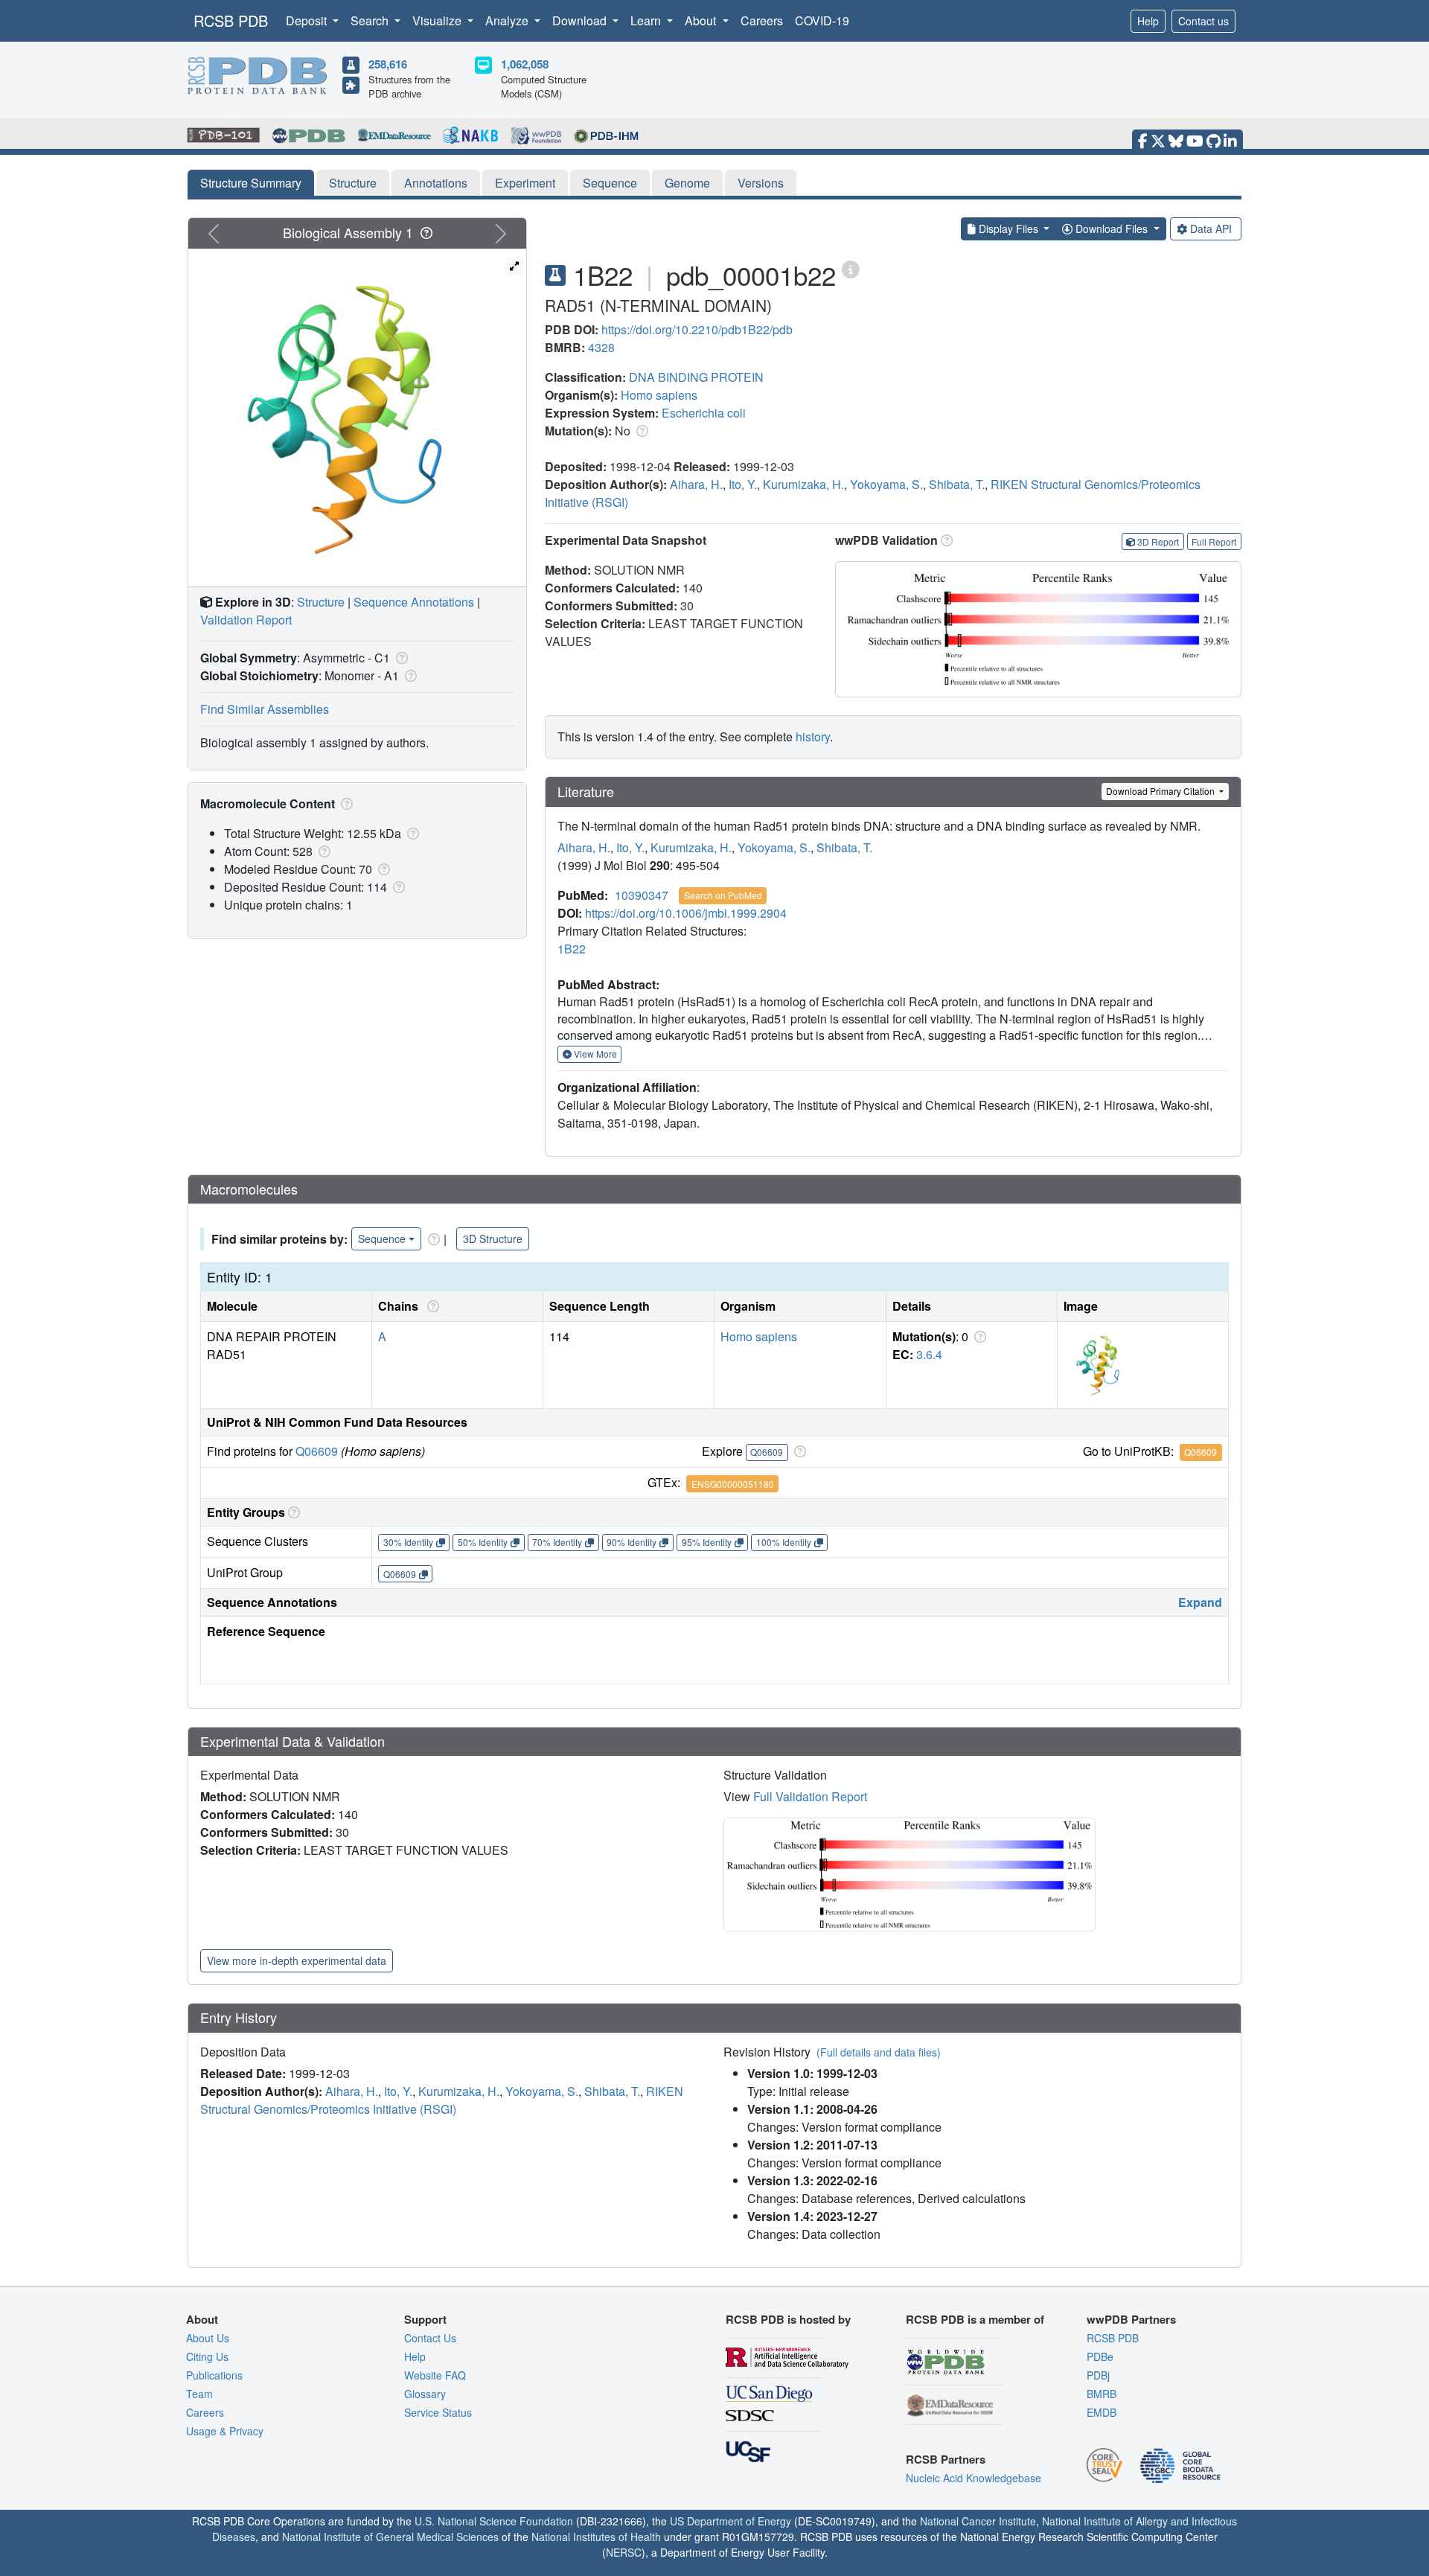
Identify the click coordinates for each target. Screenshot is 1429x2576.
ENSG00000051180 (733, 1484)
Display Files (1008, 228)
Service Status (438, 2412)
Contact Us (430, 2338)
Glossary (425, 2394)
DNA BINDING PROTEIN (696, 377)
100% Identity (784, 1542)
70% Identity (557, 1542)
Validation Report (246, 620)
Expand (1200, 1602)
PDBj (1098, 2375)
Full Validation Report (810, 1796)
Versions (761, 183)
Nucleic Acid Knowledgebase (974, 2478)
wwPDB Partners (1131, 2319)
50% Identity (483, 1542)
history (813, 736)
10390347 (642, 895)
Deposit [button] (308, 20)
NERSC (624, 2552)
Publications (214, 2375)
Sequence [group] (382, 1239)
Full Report (1214, 541)
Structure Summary (251, 183)
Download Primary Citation (1161, 791)
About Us (208, 2338)
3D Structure (493, 1239)
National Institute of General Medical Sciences (390, 2537)
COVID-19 (822, 20)
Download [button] (581, 20)
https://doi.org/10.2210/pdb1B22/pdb (697, 329)
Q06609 (317, 1451)
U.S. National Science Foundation (494, 2521)
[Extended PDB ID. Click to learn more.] (851, 268)
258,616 (388, 64)
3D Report (1158, 541)
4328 (601, 347)
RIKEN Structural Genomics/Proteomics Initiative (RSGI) (442, 2100)
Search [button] (371, 20)
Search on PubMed (723, 895)
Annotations (436, 183)
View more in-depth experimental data (297, 1960)
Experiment (525, 183)
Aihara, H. (696, 484)
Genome (687, 183)
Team (199, 2394)
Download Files (1112, 228)
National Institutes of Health (596, 2537)
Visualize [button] (438, 20)
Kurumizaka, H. (803, 484)
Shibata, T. (957, 484)
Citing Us (207, 2356)
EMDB (1102, 2412)
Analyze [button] (508, 20)
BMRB (1102, 2394)
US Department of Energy (731, 2521)
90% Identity (632, 1542)
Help (1148, 21)
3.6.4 (929, 1354)
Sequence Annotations (414, 602)
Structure (353, 183)
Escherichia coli (704, 413)
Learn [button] (647, 20)
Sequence (610, 183)
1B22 (572, 949)
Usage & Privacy (225, 2431)
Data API (1211, 228)
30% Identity (408, 1542)
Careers (762, 20)
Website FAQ (435, 2375)
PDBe (1100, 2356)
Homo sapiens (659, 395)
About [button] (702, 20)
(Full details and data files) (879, 2052)
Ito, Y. (743, 484)
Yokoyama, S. (886, 484)
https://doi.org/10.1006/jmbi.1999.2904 (686, 913)
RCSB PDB (231, 20)
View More (594, 1054)
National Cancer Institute (978, 2521)
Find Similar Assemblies (265, 709)
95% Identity (707, 1542)
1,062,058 (525, 64)
